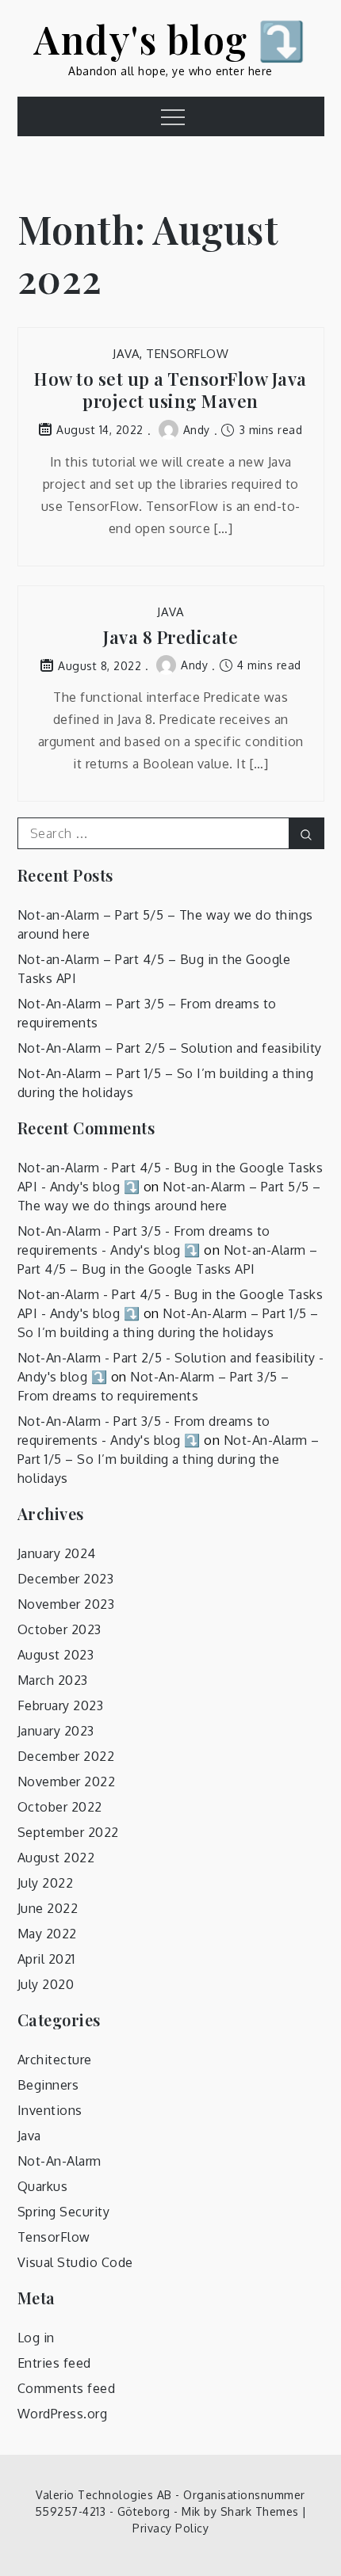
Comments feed (67, 2388)
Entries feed (54, 2363)
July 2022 (46, 1883)
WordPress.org (63, 2414)
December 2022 (66, 1756)
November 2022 (67, 1781)
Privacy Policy (170, 2528)
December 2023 (66, 1579)
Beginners (48, 2085)
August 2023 (56, 1655)
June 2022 (48, 1908)
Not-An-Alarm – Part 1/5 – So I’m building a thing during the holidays (169, 1459)
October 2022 (60, 1807)
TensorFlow (187, 354)
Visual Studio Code (75, 2262)
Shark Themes (262, 2511)
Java (126, 354)
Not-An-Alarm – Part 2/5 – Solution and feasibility (170, 1048)
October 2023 (59, 1629)
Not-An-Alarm (59, 2161)
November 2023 (66, 1604)
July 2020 (46, 1984)
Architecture (55, 2060)
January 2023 (56, 1731)
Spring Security (64, 2212)
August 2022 (56, 1858)
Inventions (50, 2110)
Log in (36, 2338)
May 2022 (47, 1934)
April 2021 (46, 1959)
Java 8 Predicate (170, 637)
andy (197, 430)
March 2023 (53, 1680)
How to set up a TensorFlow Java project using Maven (170, 390)
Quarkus (43, 2186)
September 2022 (68, 1832)
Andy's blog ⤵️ (170, 39)
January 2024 (57, 1553)
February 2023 (61, 1705)
